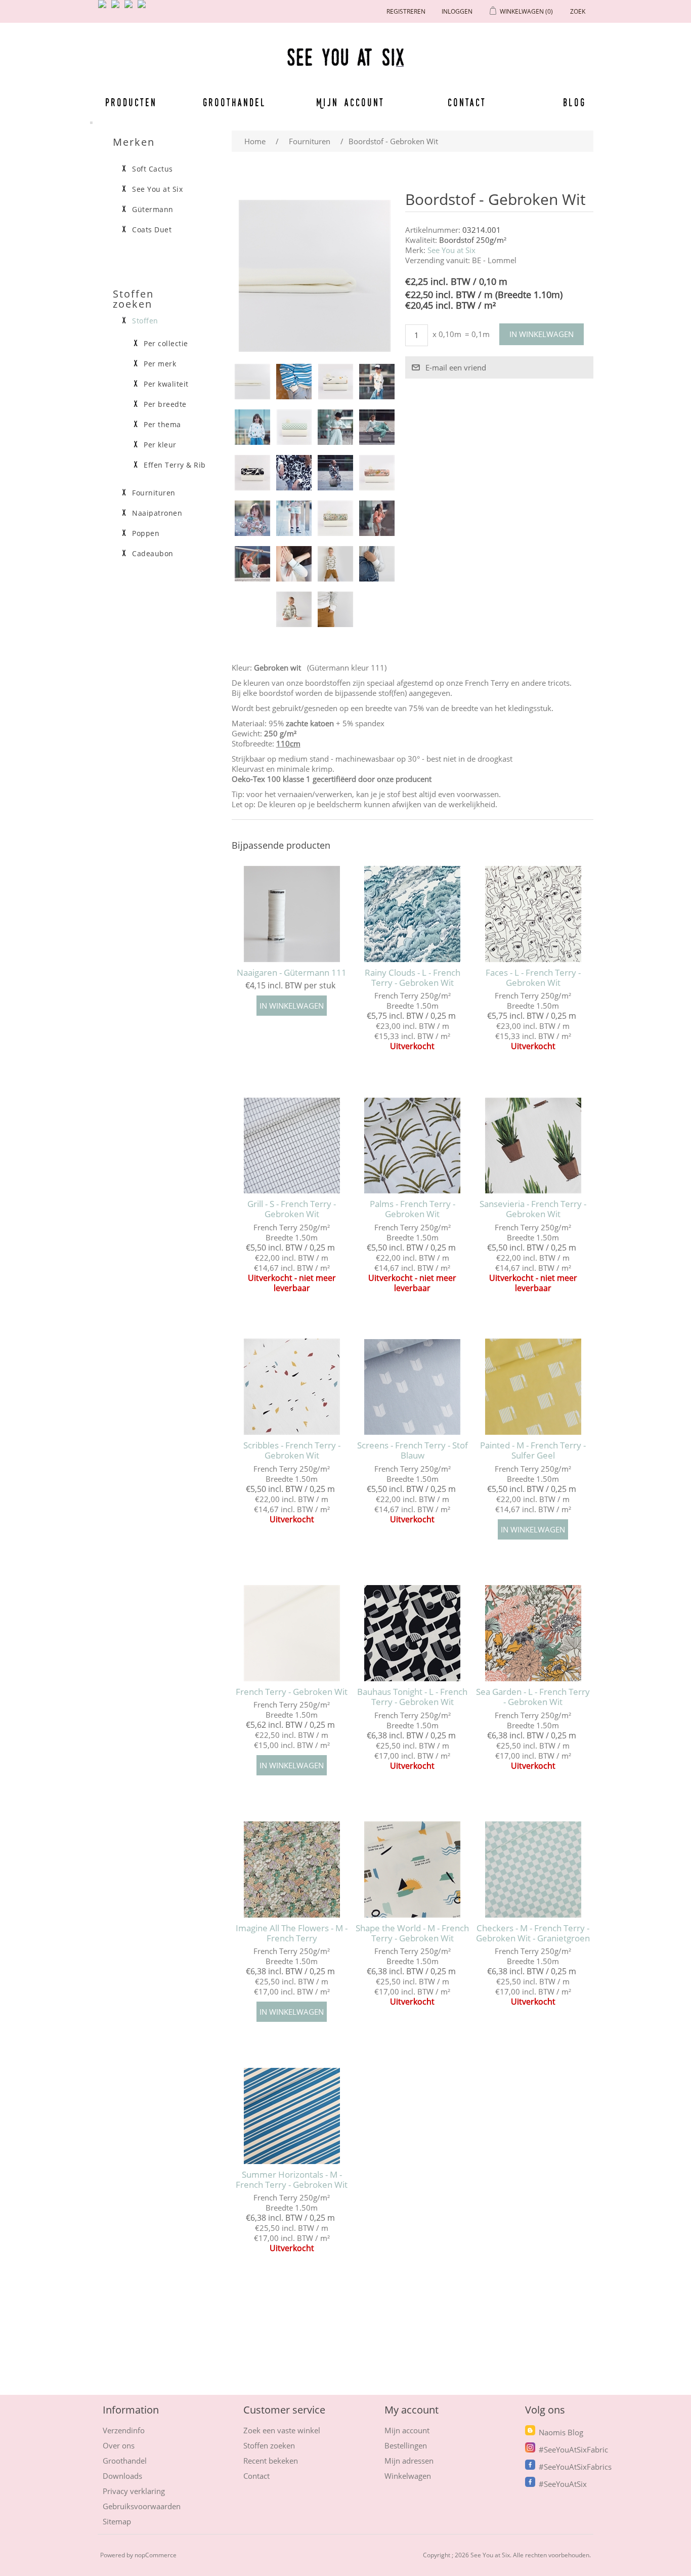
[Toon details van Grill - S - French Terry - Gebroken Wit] (292, 1145)
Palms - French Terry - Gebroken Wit (413, 1209)
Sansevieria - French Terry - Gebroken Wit (533, 1209)
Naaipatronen (157, 513)
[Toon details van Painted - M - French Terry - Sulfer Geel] (533, 1387)
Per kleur (160, 445)
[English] (104, 8)
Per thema (162, 425)
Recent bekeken (271, 2461)
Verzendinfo (124, 2430)
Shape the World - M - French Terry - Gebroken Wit (412, 1934)
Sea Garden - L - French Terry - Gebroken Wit (533, 1697)
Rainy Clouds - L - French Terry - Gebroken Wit (413, 978)
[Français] (131, 8)
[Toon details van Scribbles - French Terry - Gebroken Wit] (292, 1387)
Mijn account (351, 102)
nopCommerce (156, 2555)
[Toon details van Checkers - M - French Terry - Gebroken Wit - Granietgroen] (533, 1869)
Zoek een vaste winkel (282, 2430)
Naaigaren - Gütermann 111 (292, 973)
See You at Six (451, 250)
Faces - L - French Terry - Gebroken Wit (533, 978)
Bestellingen (406, 2445)
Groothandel (234, 102)
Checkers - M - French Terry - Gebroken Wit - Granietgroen (533, 1934)
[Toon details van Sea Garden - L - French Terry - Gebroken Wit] (533, 1633)
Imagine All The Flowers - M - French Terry (292, 1934)
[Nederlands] (117, 8)
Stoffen (145, 321)
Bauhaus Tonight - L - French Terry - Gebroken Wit (412, 1697)
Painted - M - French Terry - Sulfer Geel (533, 1451)
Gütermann (153, 210)
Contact (467, 102)
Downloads (122, 2476)
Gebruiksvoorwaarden (142, 2506)
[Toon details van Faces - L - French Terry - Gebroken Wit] (533, 914)
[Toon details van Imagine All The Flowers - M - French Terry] (292, 1869)
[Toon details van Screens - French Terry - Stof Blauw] (413, 1387)
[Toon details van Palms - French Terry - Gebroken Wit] (413, 1145)
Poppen (146, 533)
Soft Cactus (153, 169)
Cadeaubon (153, 554)
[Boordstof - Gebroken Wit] (252, 382)
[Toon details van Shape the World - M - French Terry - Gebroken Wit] (413, 1869)
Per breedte (165, 404)
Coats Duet (152, 230)
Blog (574, 102)
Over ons (119, 2445)
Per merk (160, 364)
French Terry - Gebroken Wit (292, 1692)
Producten (131, 102)
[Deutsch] (144, 8)
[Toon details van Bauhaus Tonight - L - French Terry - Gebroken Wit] (413, 1633)
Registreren (406, 11)
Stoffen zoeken (269, 2445)
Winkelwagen (408, 2476)
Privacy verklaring (134, 2491)
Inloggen (457, 11)
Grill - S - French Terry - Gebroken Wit (292, 1209)
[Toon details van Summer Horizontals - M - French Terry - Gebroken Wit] (292, 2116)
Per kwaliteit (166, 384)
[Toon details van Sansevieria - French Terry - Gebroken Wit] (533, 1145)
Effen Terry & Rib (175, 465)
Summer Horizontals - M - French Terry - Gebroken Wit (292, 2180)
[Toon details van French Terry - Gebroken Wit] (292, 1633)
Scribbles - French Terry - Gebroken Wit (292, 1451)
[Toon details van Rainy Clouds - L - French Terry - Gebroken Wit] (413, 914)
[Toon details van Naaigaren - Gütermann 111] (292, 914)
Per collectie (166, 344)
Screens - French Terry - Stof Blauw (413, 1451)
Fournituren (154, 493)
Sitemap (117, 2521)
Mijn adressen (409, 2461)
